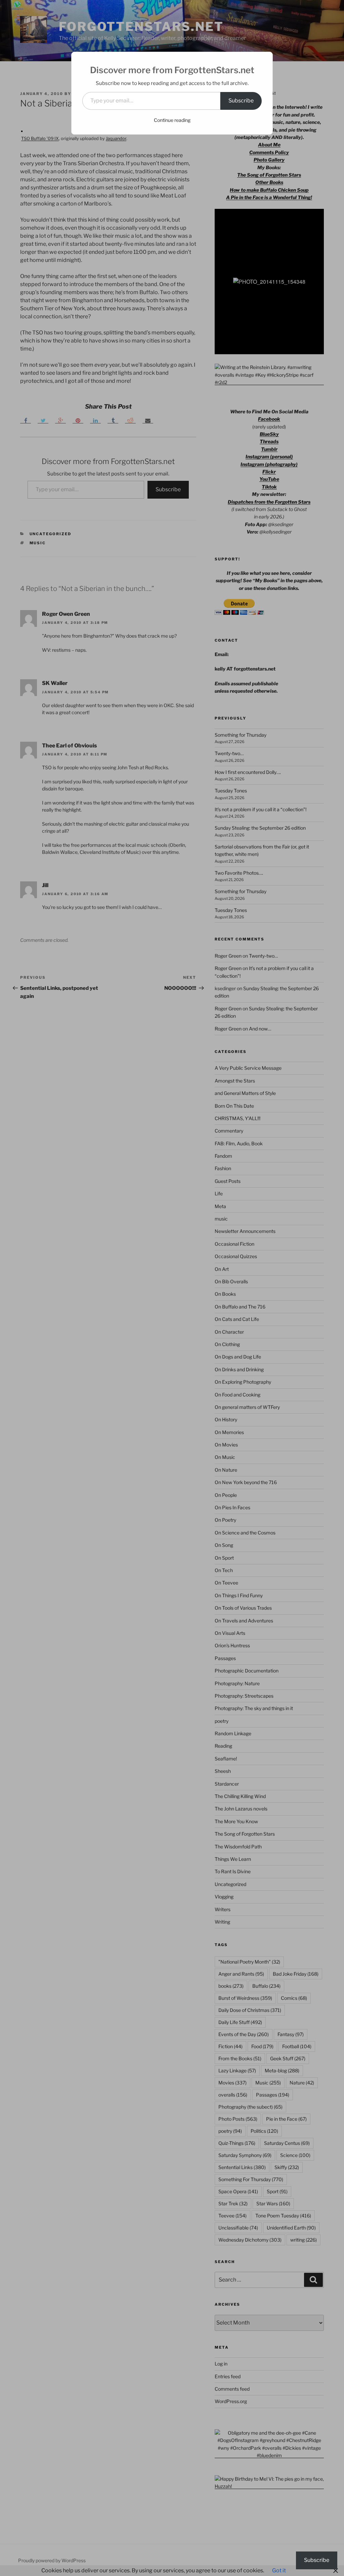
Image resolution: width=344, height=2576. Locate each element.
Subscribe (241, 101)
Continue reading (172, 120)
